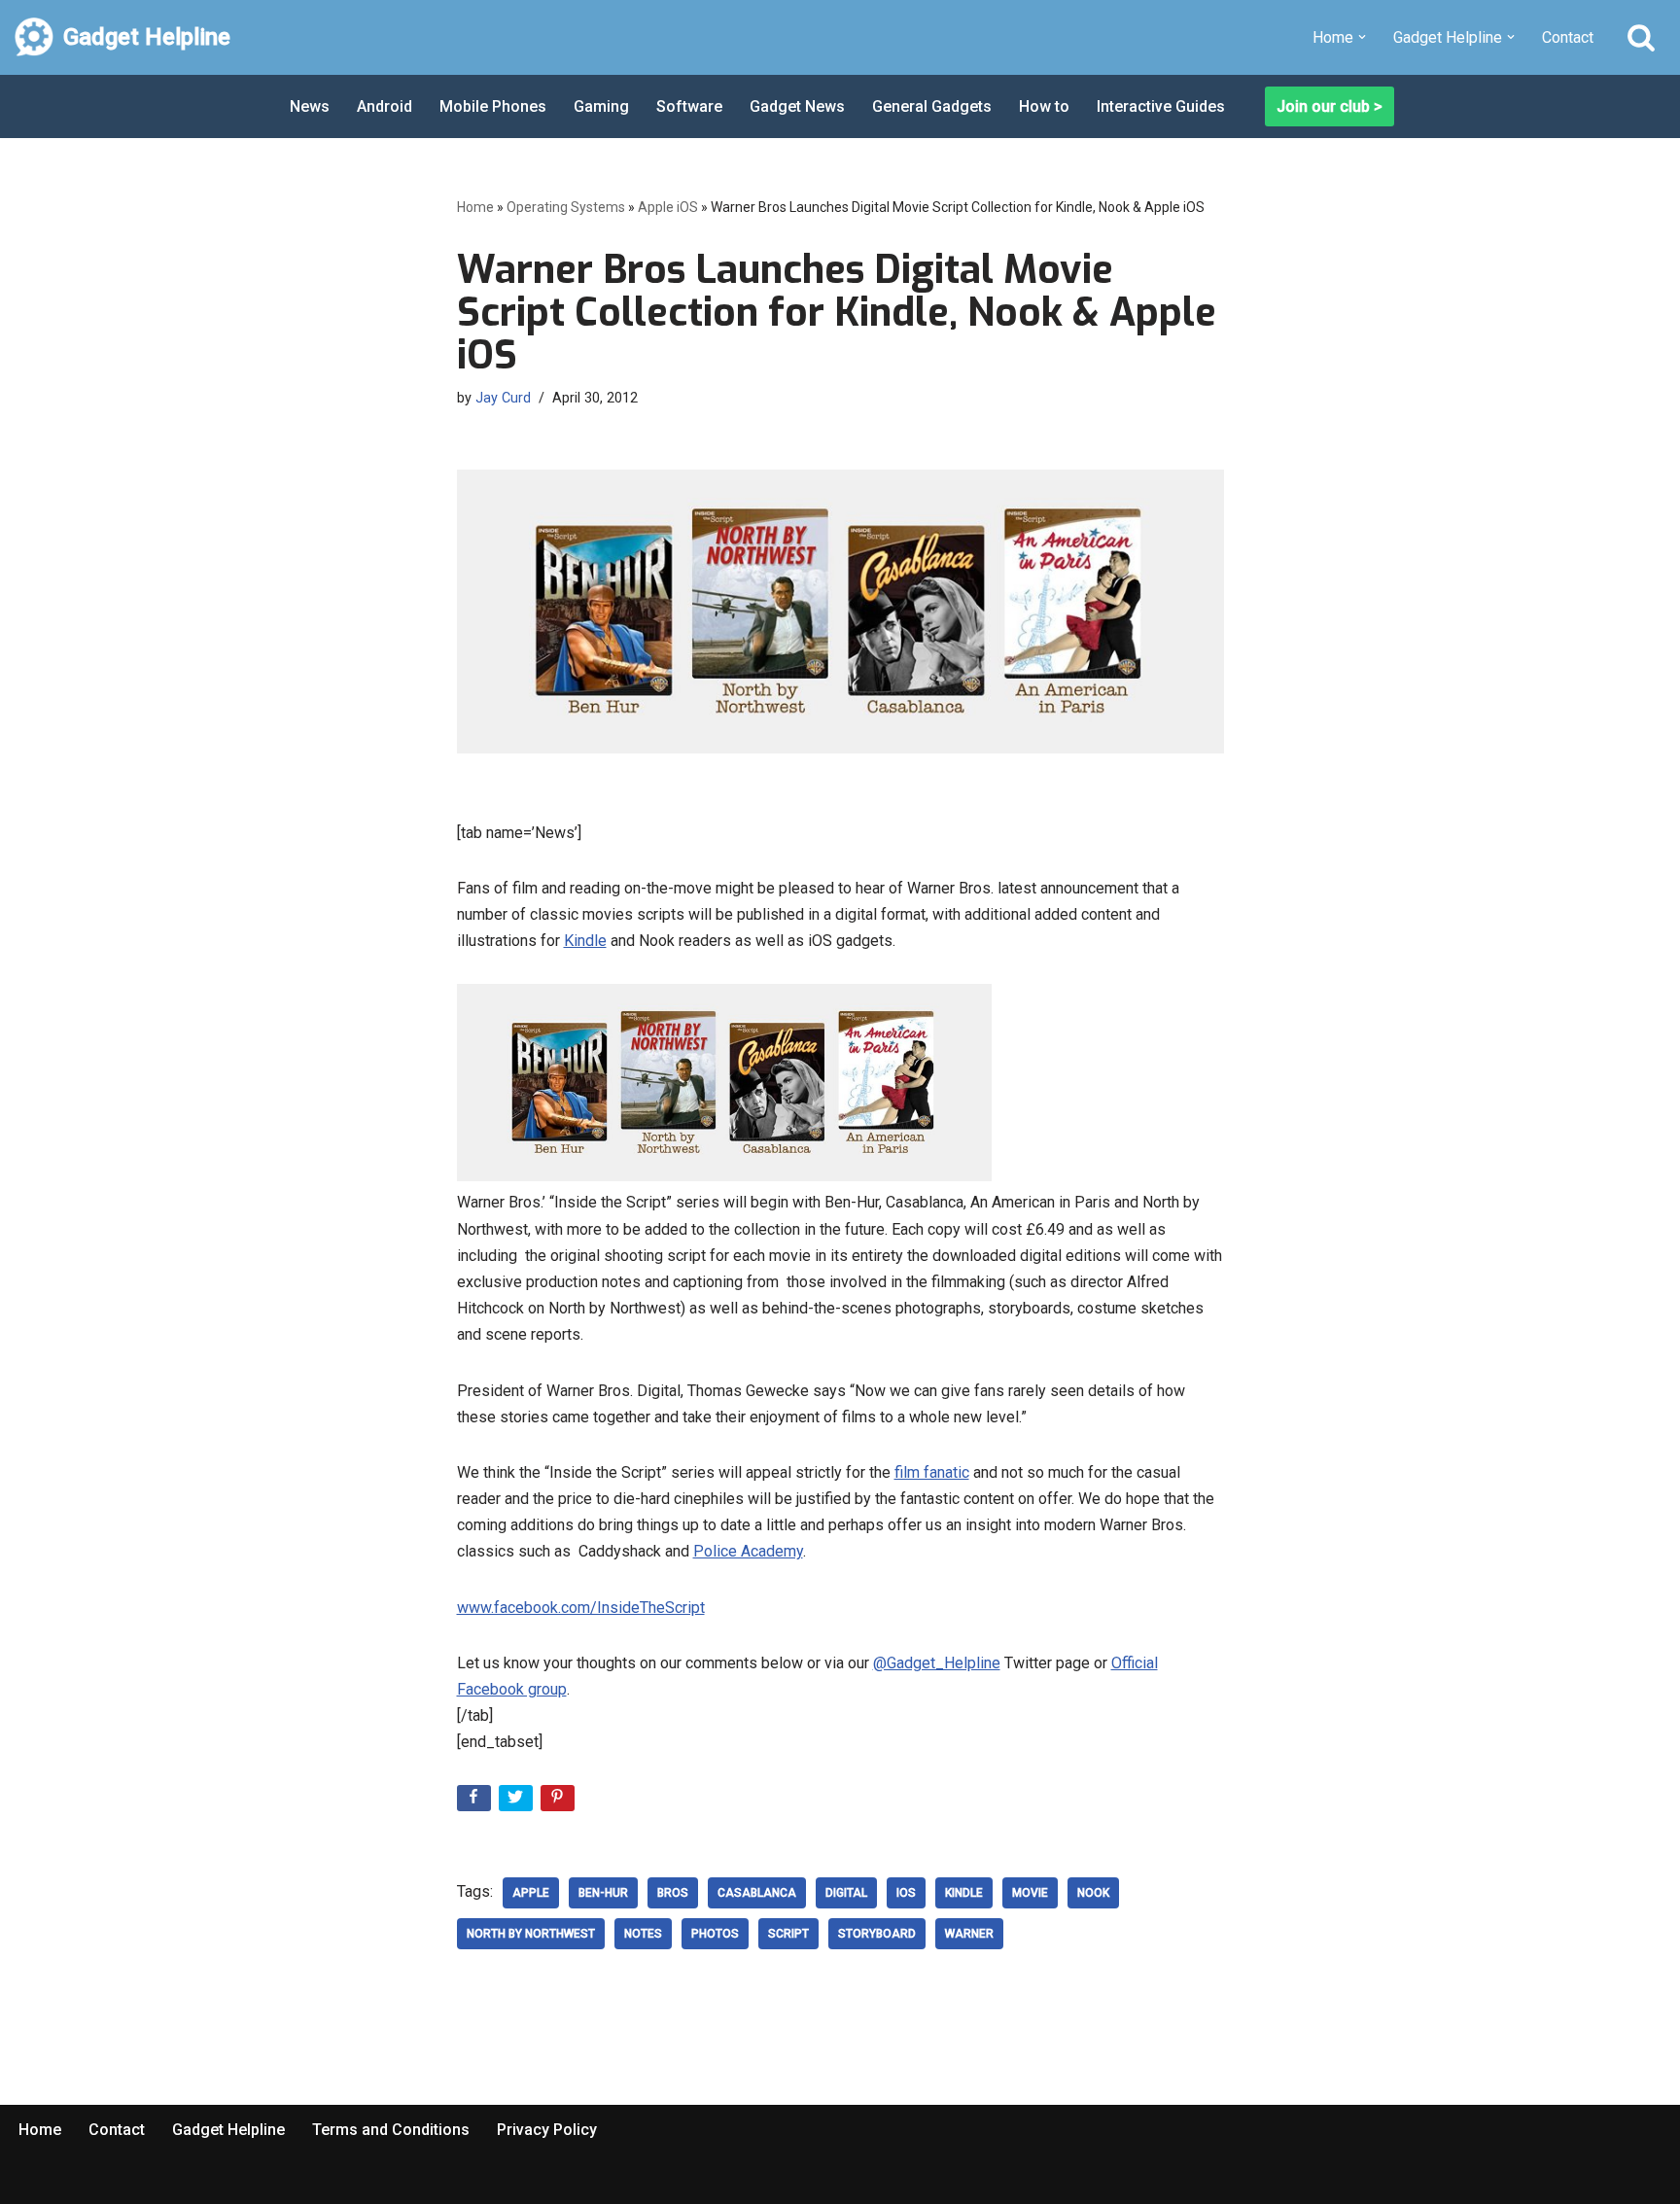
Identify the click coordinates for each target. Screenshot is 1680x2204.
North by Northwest (531, 1934)
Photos (715, 1934)
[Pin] (560, 1802)
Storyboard (877, 1934)
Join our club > (1330, 106)
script (788, 1934)
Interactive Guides (1161, 106)
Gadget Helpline (228, 2130)
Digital (846, 1893)
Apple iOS (668, 207)
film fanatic (932, 1472)
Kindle (585, 941)
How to (1044, 106)
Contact (1568, 37)
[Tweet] (518, 1802)
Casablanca (757, 1893)
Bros (673, 1893)
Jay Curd (503, 398)
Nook (1093, 1893)
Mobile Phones (493, 106)
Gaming (601, 106)
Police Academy (748, 1551)
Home (475, 207)
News (310, 106)
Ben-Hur (603, 1893)
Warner (969, 1934)
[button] (1362, 37)
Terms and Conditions (391, 2130)
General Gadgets (932, 106)
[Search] (1641, 37)
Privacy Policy (547, 2130)
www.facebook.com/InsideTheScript (581, 1608)
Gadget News (797, 106)
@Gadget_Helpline (937, 1663)
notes (643, 1934)
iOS (906, 1893)
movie (1030, 1893)
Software (689, 106)
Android (385, 106)
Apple (531, 1893)
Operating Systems (566, 207)
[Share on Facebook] (476, 1802)
